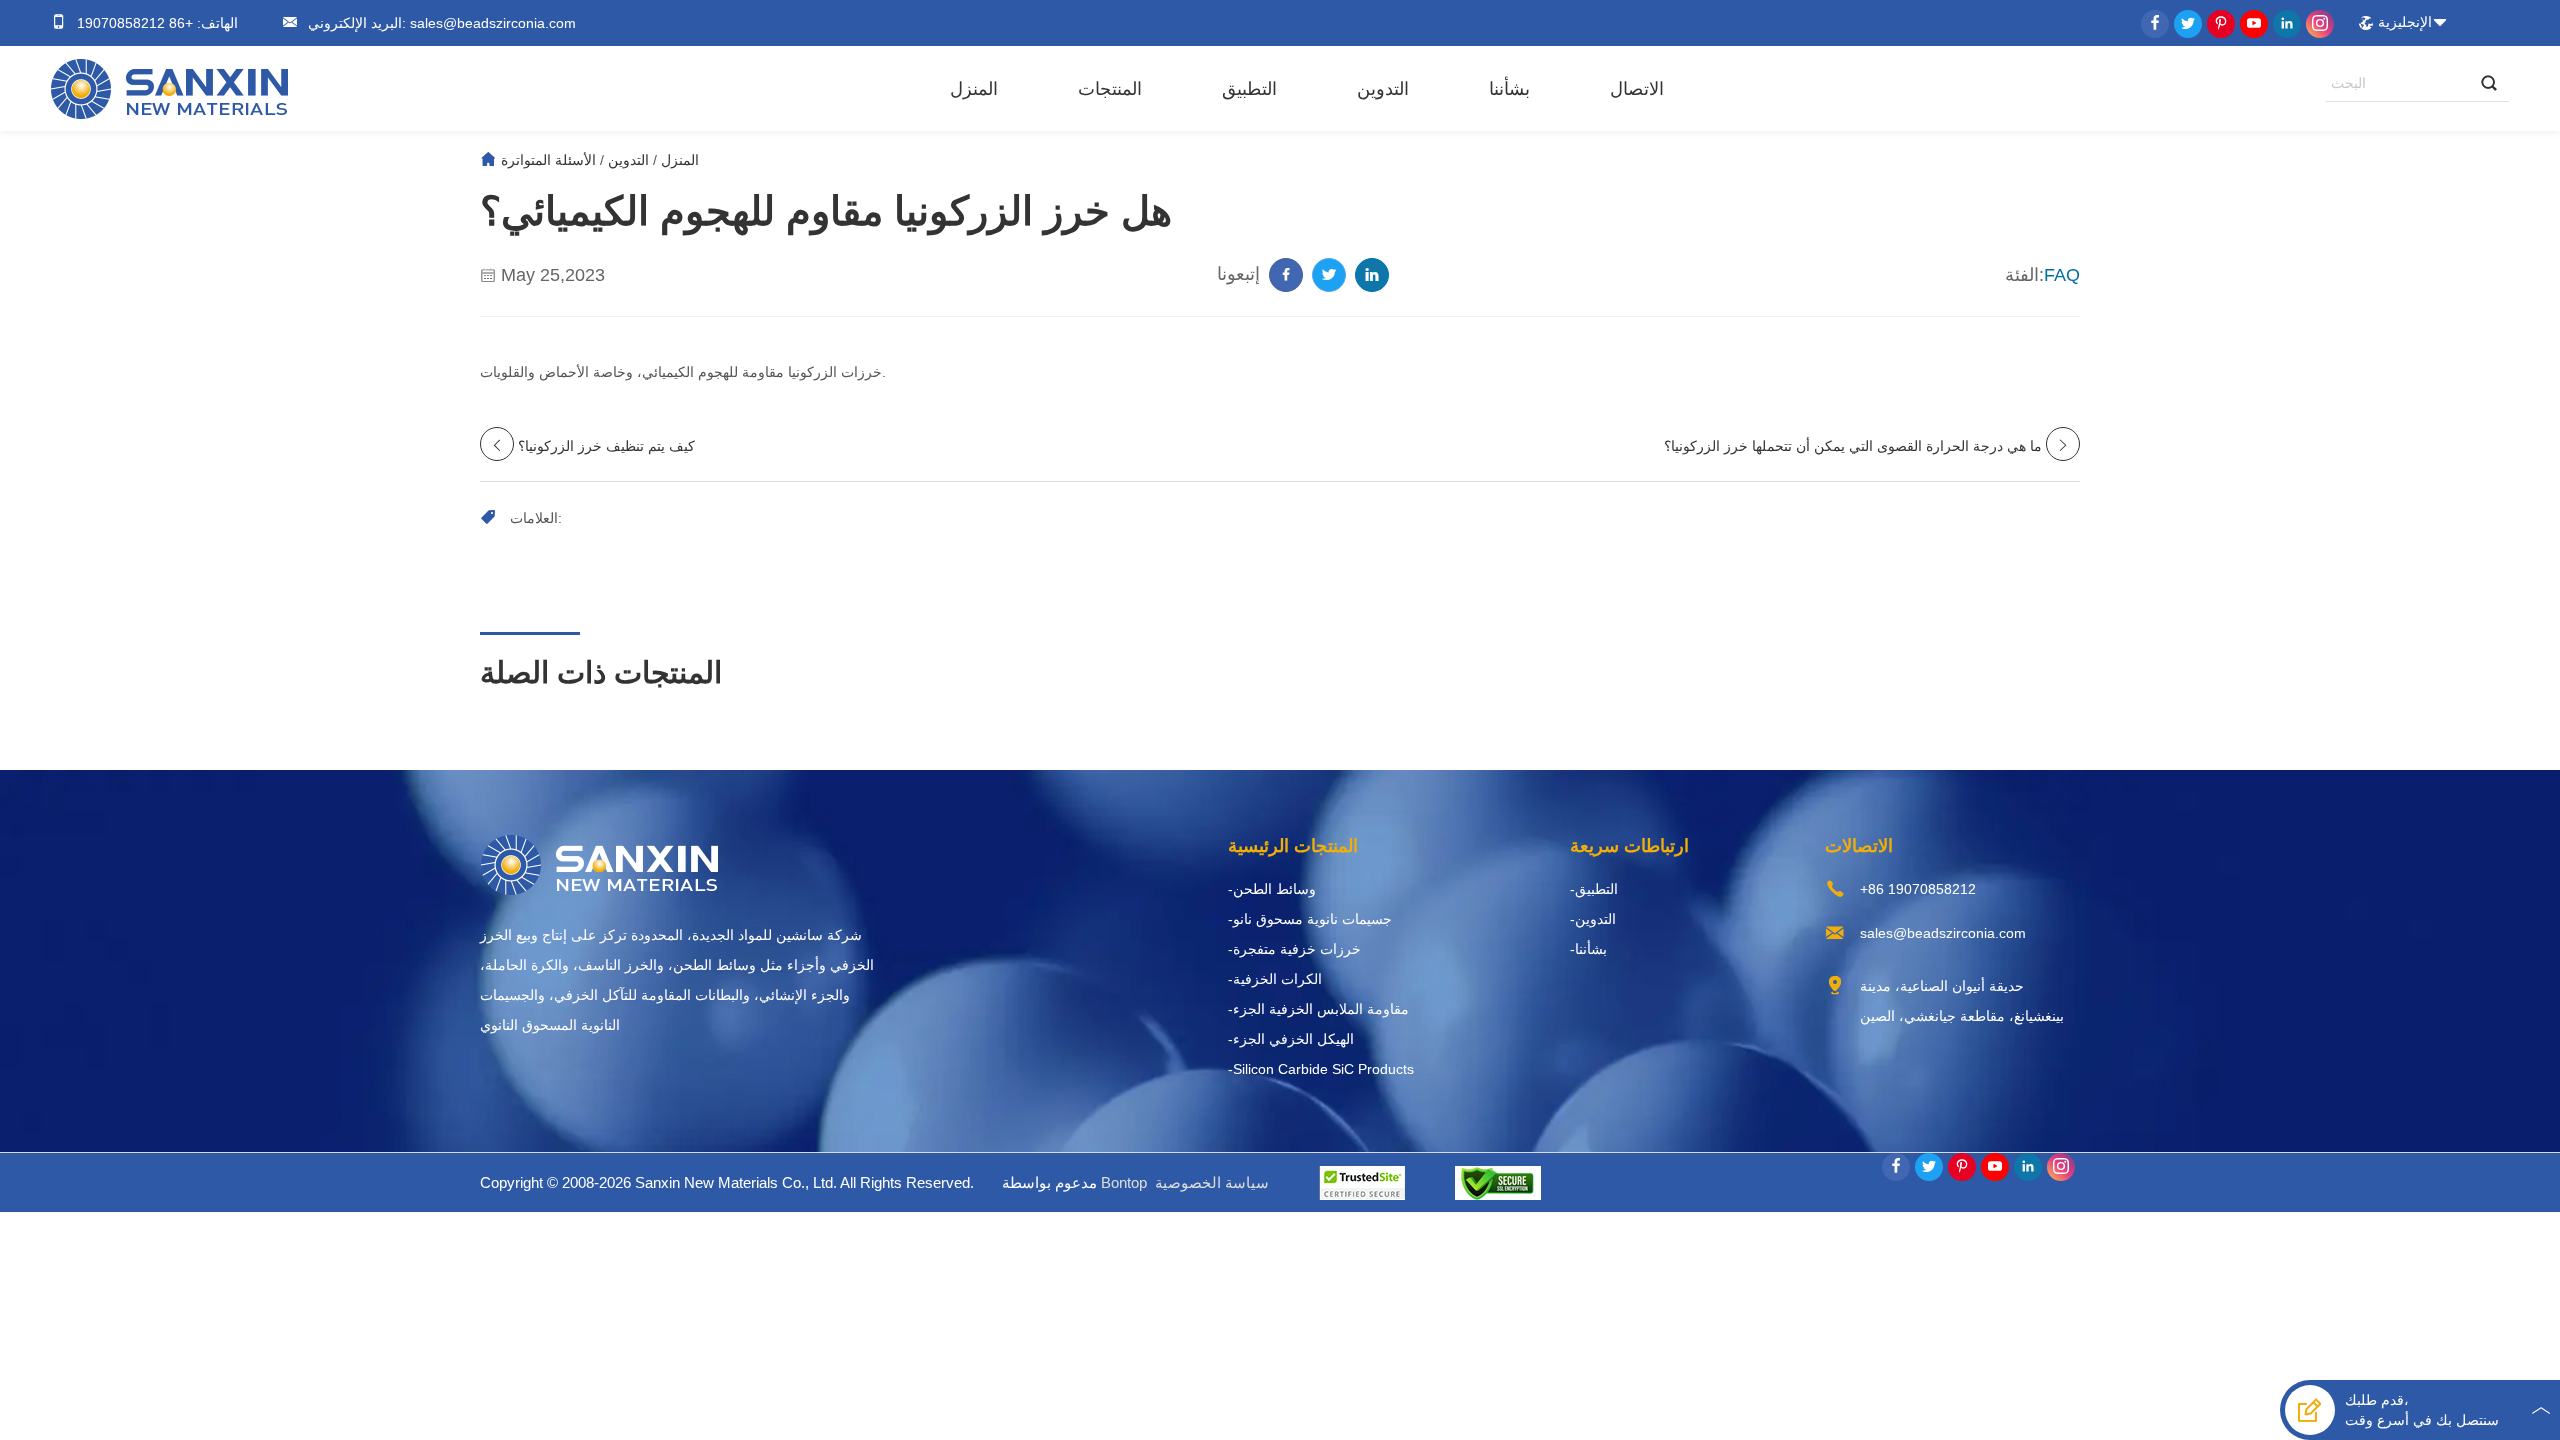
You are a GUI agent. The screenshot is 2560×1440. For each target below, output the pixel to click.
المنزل (974, 89)
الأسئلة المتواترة (548, 160)
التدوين (1383, 89)
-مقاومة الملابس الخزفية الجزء (1318, 1009)
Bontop (1124, 1182)
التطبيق (1249, 89)
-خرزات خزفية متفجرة (1294, 949)
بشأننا (1509, 89)
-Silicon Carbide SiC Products (1321, 1069)
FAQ (2062, 275)
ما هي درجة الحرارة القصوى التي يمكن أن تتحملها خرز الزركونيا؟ (1853, 446)
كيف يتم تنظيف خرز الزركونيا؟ (606, 446)
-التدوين (1593, 919)
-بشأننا (1588, 949)
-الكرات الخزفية (1275, 979)
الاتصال (1637, 89)
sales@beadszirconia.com (491, 23)
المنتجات (1110, 89)
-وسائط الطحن (1272, 889)
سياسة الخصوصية (1212, 1182)
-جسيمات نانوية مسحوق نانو (1310, 919)
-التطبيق (1594, 889)
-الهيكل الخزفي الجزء (1291, 1039)
